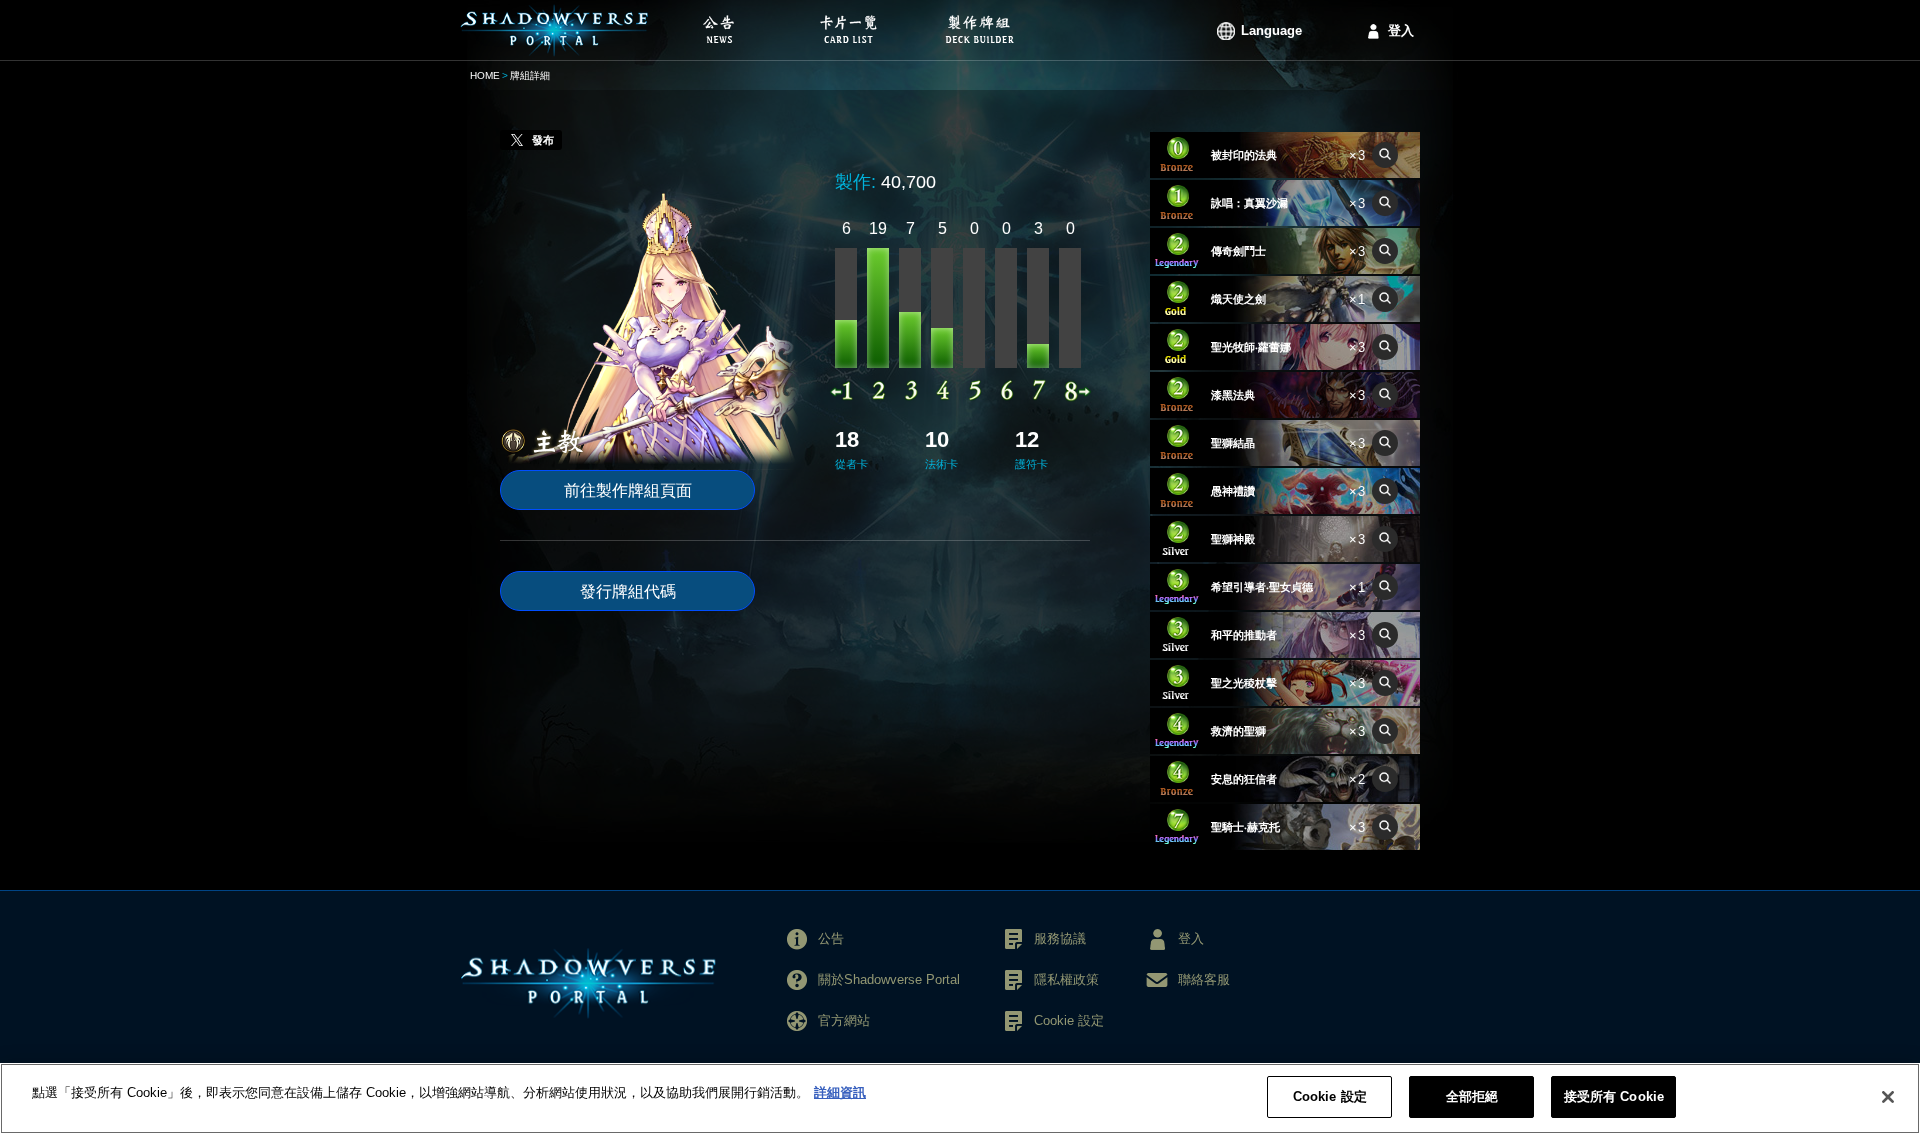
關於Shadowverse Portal (889, 979)
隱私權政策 (1066, 979)
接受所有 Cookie (1614, 1096)
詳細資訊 (840, 1092)
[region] (960, 1098)
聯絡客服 (1204, 979)
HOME (485, 75)
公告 (831, 938)
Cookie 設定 (1330, 1096)
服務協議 (1060, 938)
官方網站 (844, 1020)
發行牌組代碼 (628, 591)
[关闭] (1888, 1097)
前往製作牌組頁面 (628, 490)
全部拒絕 (1472, 1096)
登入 (1401, 30)
